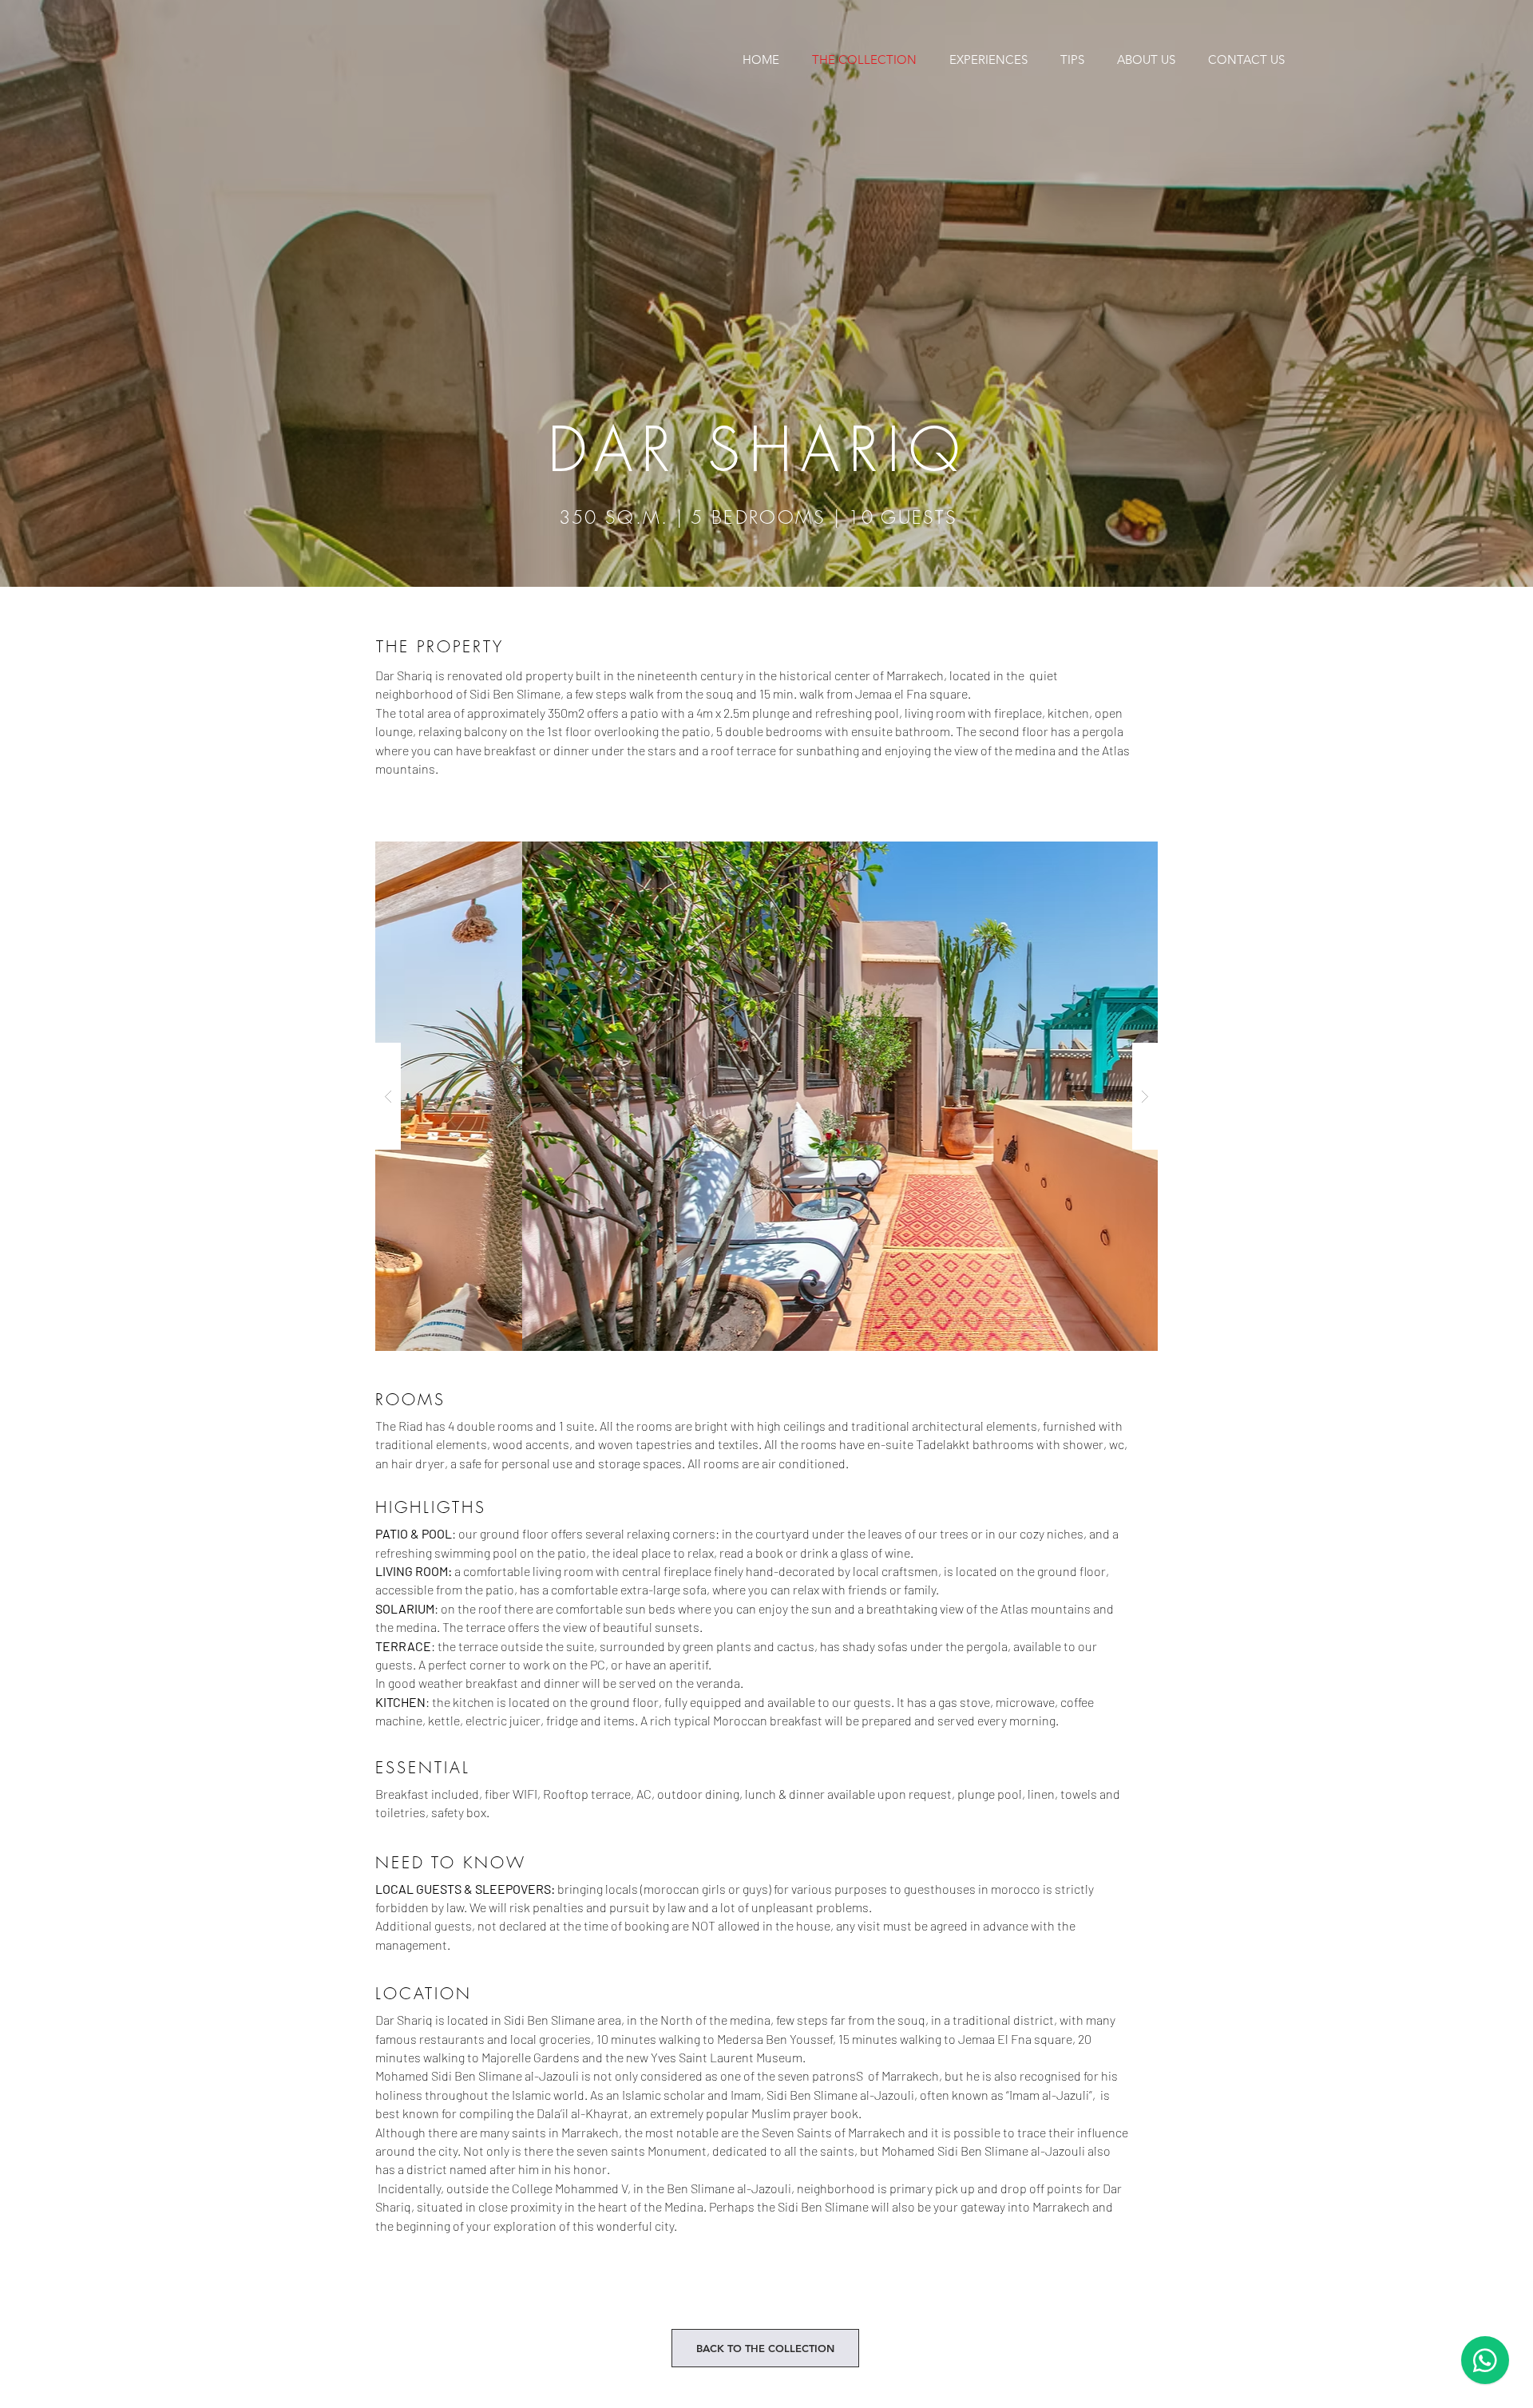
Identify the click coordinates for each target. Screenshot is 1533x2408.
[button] (766, 1096)
